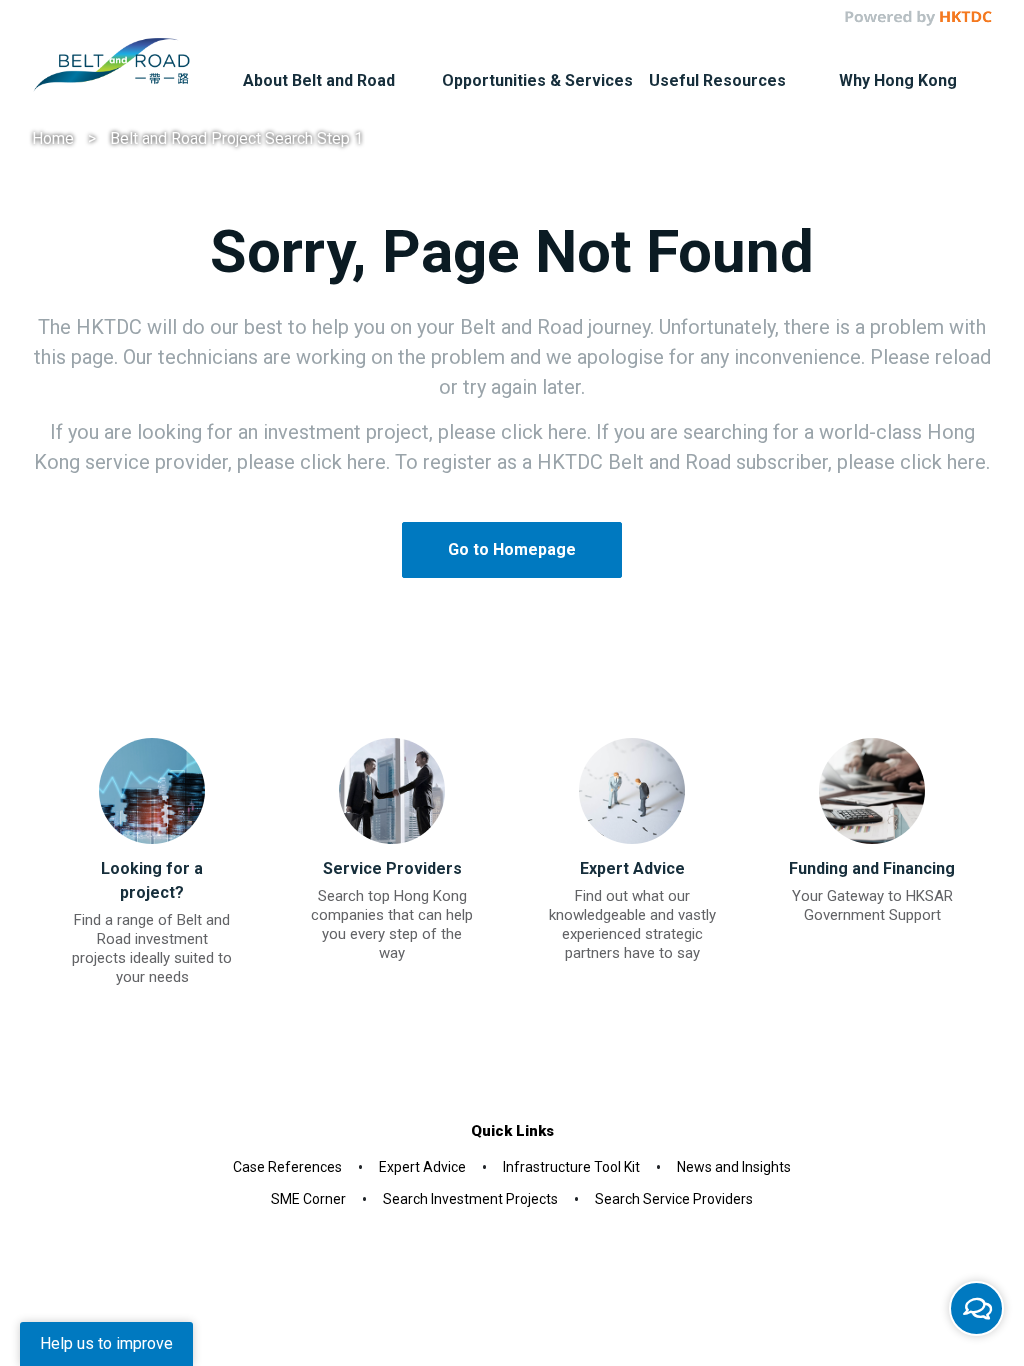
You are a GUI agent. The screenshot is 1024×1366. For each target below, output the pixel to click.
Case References (287, 1167)
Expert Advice (422, 1167)
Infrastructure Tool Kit (571, 1167)
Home (53, 138)
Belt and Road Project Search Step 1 (236, 138)
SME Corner (308, 1199)
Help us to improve (106, 1343)
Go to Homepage (512, 549)
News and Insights (734, 1167)
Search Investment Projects (470, 1199)
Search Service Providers (674, 1199)
